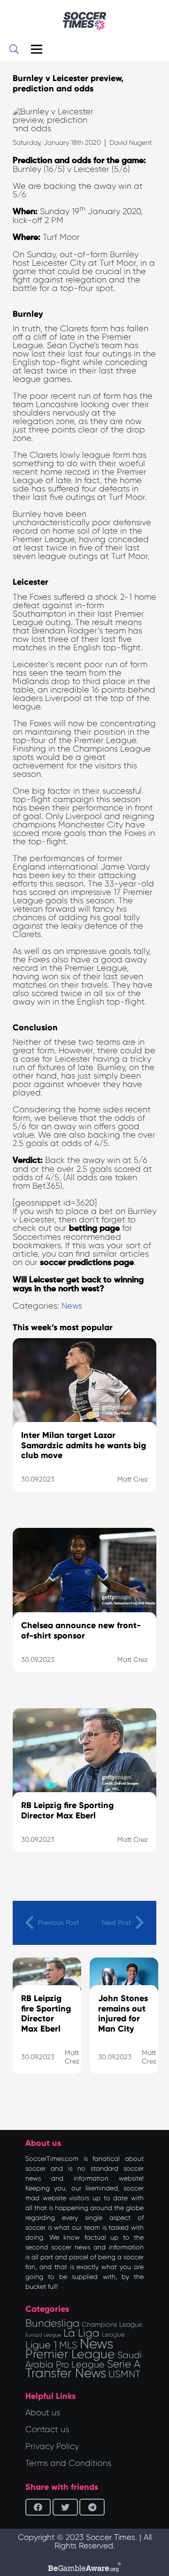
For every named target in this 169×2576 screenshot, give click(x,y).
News (72, 1306)
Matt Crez (72, 2057)
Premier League (70, 2354)
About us (43, 2412)
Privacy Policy (52, 2446)
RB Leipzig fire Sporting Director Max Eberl (46, 2014)
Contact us (47, 2429)
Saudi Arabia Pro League (84, 2360)
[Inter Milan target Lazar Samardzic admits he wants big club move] (84, 1427)
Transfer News (66, 2373)
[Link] (84, 21)
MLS (68, 2345)
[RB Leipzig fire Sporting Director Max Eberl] (84, 1792)
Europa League (43, 2335)
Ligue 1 (41, 2345)
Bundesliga (52, 2323)
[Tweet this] (65, 2507)
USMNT (124, 2374)
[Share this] (38, 2507)
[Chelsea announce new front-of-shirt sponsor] (84, 1612)
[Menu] (37, 49)
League (113, 2334)
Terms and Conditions (68, 2463)
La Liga (81, 2333)
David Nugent (131, 142)
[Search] (14, 49)
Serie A (124, 2364)
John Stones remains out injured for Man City (123, 2014)
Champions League (112, 2324)
